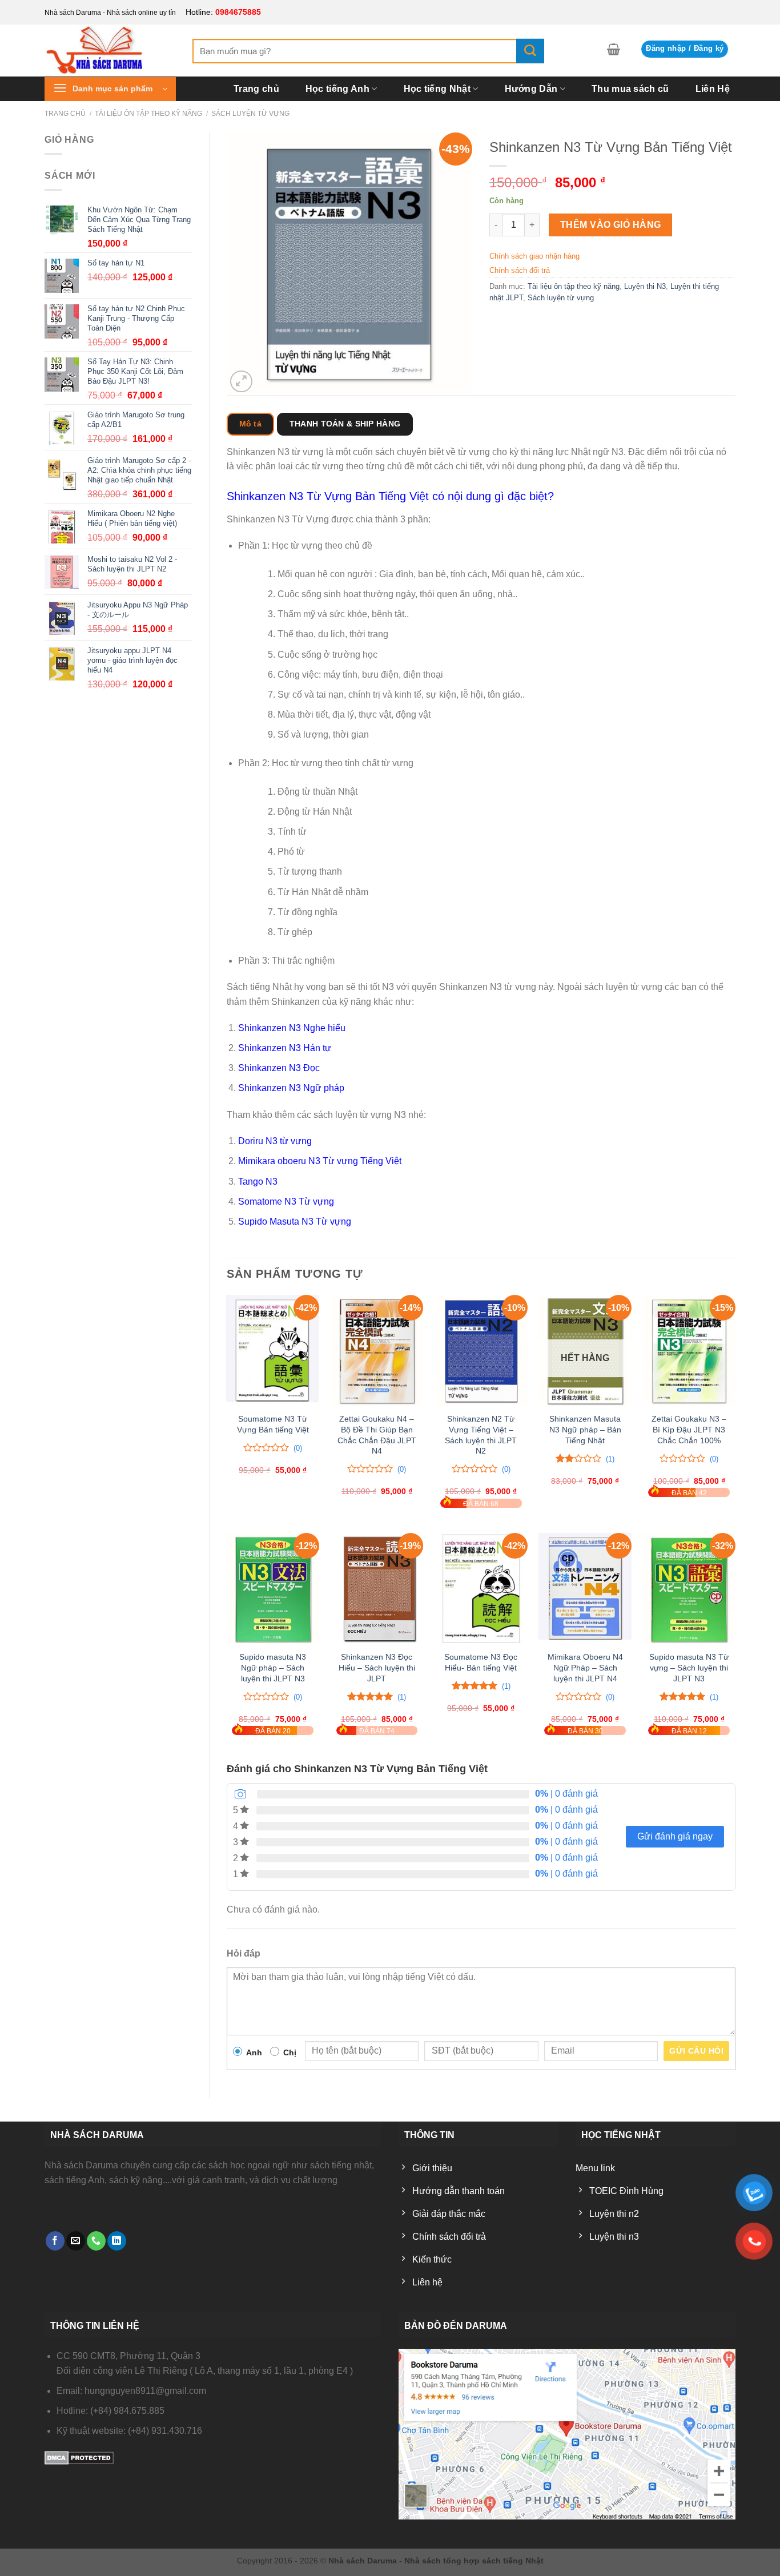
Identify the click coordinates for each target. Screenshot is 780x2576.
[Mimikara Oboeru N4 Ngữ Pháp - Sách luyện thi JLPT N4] (585, 1589)
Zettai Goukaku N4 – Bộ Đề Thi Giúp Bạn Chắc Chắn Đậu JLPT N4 (377, 1435)
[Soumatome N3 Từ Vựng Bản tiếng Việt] (273, 1351)
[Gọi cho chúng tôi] (96, 2241)
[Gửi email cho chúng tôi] (76, 2241)
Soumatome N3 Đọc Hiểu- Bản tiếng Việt (481, 1662)
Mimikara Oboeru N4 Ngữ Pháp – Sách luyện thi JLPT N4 (585, 1667)
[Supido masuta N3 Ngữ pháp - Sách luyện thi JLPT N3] (273, 1589)
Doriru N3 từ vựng (275, 1141)
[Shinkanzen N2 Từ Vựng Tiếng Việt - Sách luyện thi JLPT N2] (481, 1351)
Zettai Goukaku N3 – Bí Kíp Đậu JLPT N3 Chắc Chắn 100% (689, 1429)
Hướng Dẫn (531, 89)
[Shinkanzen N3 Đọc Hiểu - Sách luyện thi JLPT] (377, 1589)
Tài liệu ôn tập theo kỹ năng (148, 114)
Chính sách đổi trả (520, 270)
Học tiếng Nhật (437, 89)
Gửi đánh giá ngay (675, 1836)
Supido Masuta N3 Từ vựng (295, 1221)
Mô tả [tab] (250, 424)
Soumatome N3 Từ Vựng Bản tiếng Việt (273, 1424)
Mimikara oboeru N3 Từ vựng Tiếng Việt (320, 1161)
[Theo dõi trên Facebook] (55, 2241)
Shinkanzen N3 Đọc (279, 1068)
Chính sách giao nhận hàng (534, 256)
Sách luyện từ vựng (250, 114)
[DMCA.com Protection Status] (79, 2458)
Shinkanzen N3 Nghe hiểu (292, 1028)
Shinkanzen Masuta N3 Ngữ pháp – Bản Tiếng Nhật (585, 1429)
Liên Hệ (713, 89)
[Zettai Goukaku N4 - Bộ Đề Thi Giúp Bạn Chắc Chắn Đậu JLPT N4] (377, 1351)
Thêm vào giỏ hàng (611, 225)
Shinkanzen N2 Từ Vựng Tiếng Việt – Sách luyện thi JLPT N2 (481, 1435)
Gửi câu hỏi (696, 2051)
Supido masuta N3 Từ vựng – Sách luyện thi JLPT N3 (689, 1667)
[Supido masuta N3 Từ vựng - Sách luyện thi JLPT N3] (689, 1589)
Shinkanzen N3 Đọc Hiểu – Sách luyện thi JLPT (377, 1667)
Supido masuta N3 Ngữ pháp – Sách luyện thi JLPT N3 (273, 1667)
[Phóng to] (241, 382)
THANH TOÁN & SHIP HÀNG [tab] (345, 424)
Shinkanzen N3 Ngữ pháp (291, 1088)
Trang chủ (256, 89)
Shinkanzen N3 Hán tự (285, 1048)
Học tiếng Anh (337, 89)
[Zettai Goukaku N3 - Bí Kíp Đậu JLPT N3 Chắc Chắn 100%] (689, 1351)
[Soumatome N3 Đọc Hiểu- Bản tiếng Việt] (481, 1589)
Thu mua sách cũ (630, 89)
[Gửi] (530, 51)
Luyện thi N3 (645, 286)
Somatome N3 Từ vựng (286, 1202)
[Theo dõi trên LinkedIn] (117, 2241)
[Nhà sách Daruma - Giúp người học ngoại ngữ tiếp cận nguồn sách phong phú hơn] (110, 50)
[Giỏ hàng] (614, 49)
